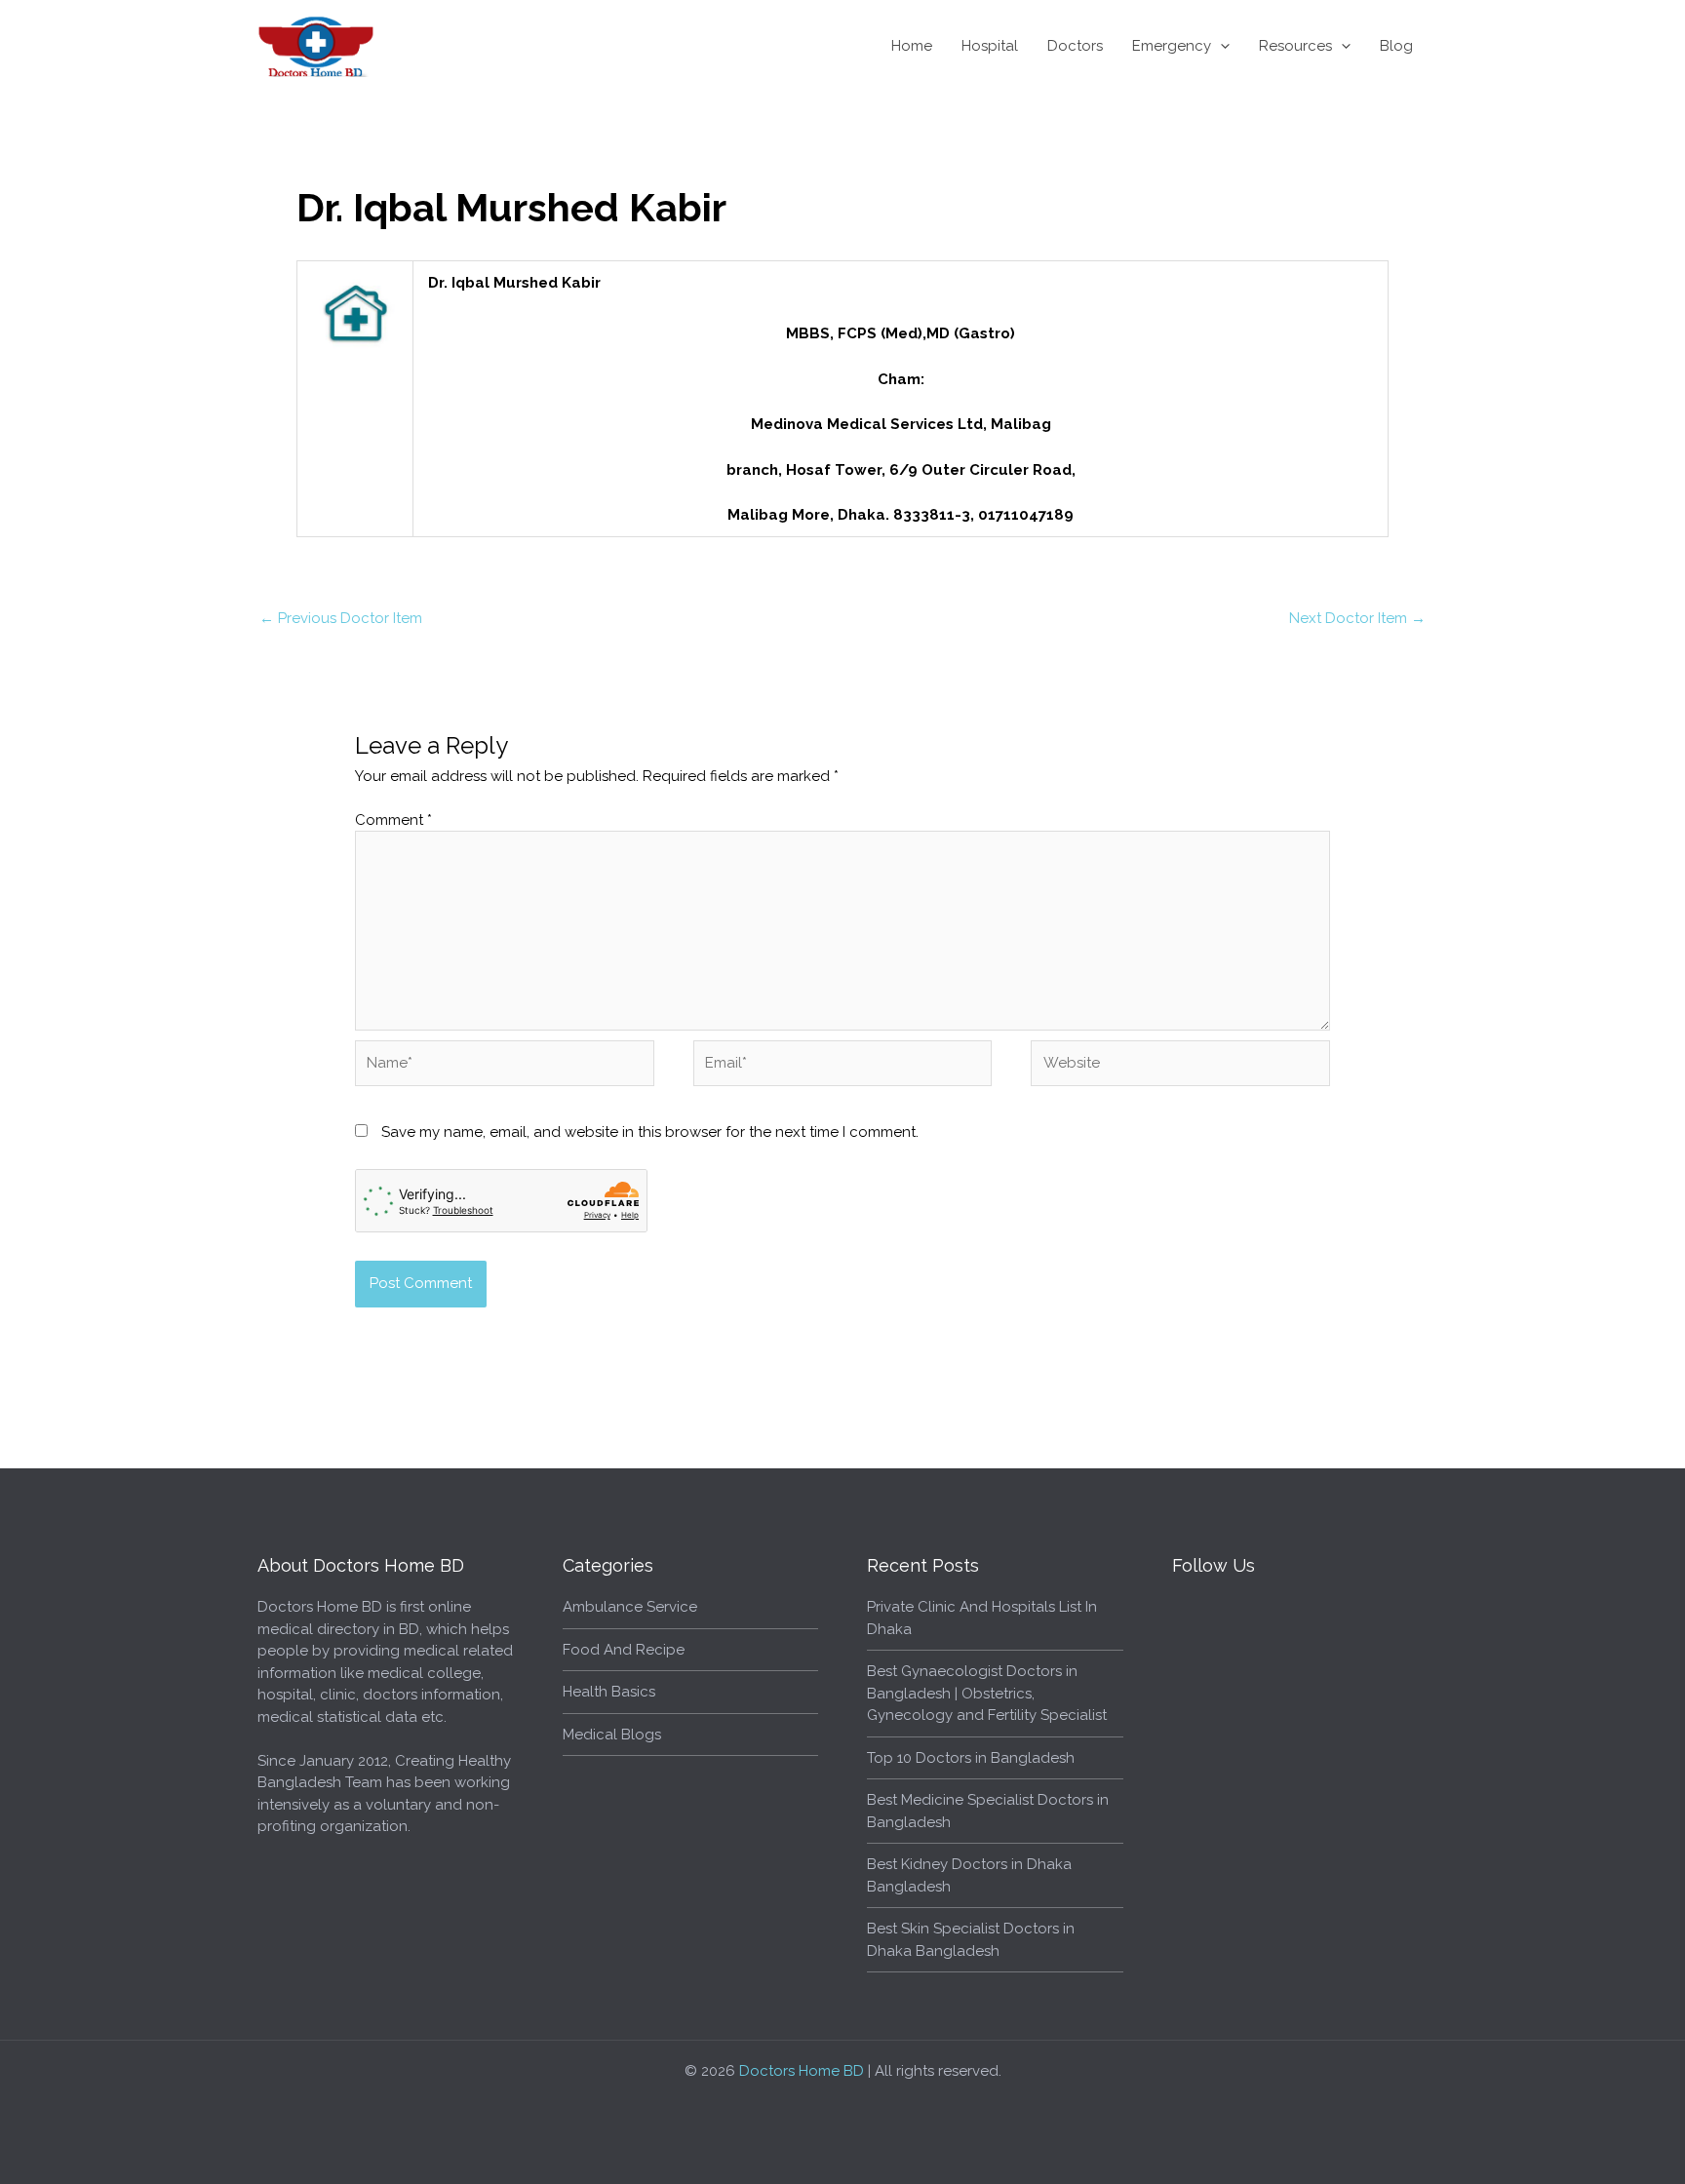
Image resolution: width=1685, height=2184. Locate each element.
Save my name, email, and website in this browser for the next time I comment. (650, 1132)
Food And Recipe (624, 1650)
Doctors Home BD (802, 2071)
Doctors (1075, 46)
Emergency (1172, 46)
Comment (393, 820)
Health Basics (609, 1692)
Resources (1295, 46)
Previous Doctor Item (341, 618)
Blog (1396, 46)
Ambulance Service (630, 1607)
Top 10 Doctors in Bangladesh (971, 1758)
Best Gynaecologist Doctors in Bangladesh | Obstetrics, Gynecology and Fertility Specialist (987, 1693)
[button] (1220, 46)
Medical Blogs (612, 1735)
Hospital (990, 46)
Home (912, 46)
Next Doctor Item (1357, 618)
